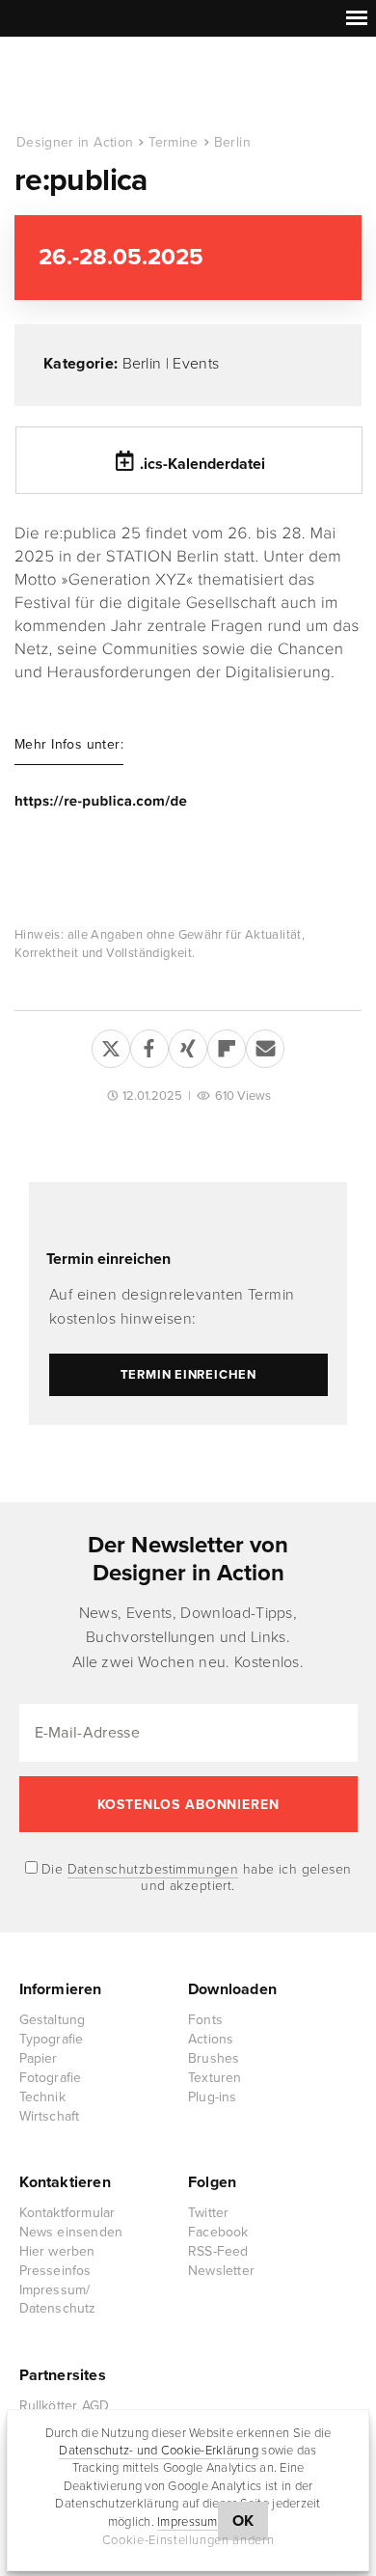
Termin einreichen (108, 1259)
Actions (211, 2039)
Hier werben (57, 2251)
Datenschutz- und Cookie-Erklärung (159, 2451)
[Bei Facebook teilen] (149, 1045)
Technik (42, 2097)
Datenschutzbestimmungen (153, 1869)
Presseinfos (55, 2271)
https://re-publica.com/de (101, 802)
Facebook (218, 2232)
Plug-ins (213, 2097)
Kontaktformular (67, 2213)
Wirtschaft (50, 2116)
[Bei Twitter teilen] (111, 1045)
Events (196, 364)
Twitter (208, 2213)
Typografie (52, 2039)
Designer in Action (115, 86)
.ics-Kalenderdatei (202, 464)
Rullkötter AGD (65, 2406)
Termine (173, 142)
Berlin (232, 142)
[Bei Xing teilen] (188, 1045)
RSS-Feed (218, 2251)
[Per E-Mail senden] (265, 1045)
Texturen (215, 2078)
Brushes (214, 2058)
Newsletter (221, 2271)
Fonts (205, 2020)
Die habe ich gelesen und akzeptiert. (195, 1877)
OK (243, 2521)
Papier (39, 2058)
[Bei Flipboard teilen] (227, 1045)
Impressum (187, 2522)
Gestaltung (53, 2020)
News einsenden (71, 2232)
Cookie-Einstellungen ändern (188, 2540)
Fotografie (51, 2078)
